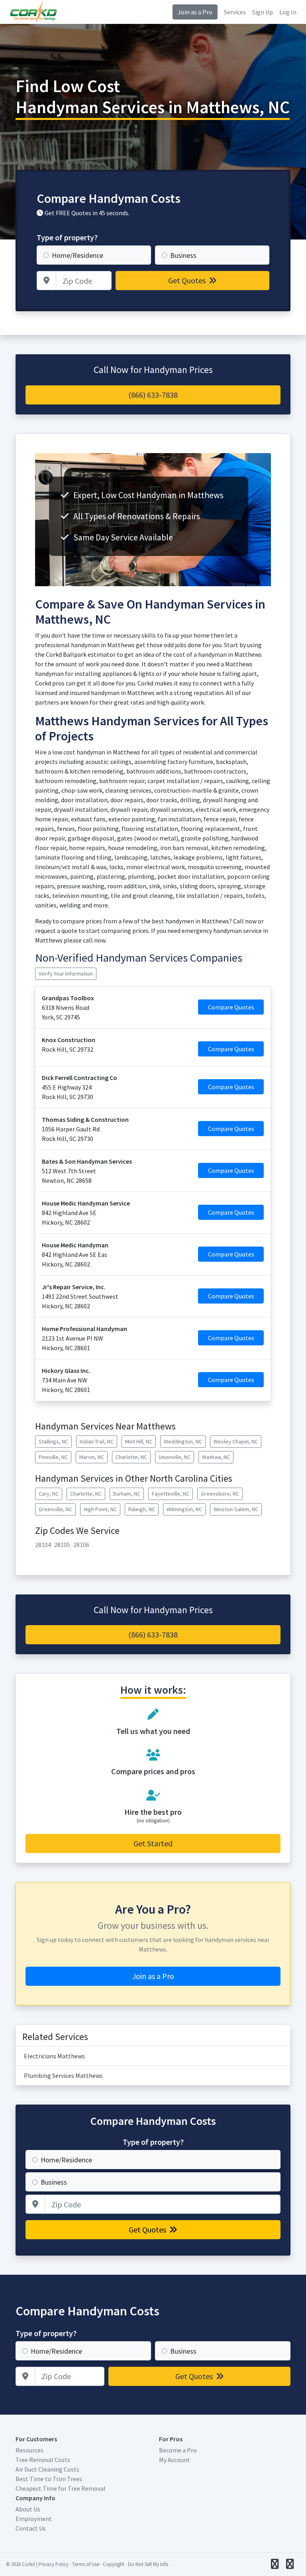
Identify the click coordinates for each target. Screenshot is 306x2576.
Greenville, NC (55, 1509)
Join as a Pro (195, 12)
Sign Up (263, 12)
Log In (288, 12)
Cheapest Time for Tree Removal (61, 2488)
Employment (34, 2519)
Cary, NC (49, 1494)
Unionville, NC (175, 1457)
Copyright (114, 2564)
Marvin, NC (92, 1457)
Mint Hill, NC (139, 1441)
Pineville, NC (53, 1457)
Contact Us (31, 2528)
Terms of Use (86, 2564)
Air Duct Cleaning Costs (47, 2469)
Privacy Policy (54, 2564)
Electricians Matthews (54, 2056)
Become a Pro (178, 2450)
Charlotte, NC (131, 1457)
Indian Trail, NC (97, 1441)
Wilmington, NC (184, 1509)
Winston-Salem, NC (236, 1509)
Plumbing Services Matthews (63, 2075)
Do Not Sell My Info (148, 2564)
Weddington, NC (183, 1441)
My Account (175, 2460)
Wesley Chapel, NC (236, 1441)
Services (235, 12)
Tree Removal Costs (43, 2460)
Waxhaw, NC (216, 1457)
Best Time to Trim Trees (49, 2479)
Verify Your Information (66, 974)
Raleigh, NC (142, 1509)
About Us (28, 2509)
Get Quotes (188, 280)
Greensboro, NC (220, 1494)
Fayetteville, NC (171, 1494)
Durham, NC (127, 1494)
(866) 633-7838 (153, 395)
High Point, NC (100, 1509)
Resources (29, 2450)
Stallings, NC (53, 1441)
